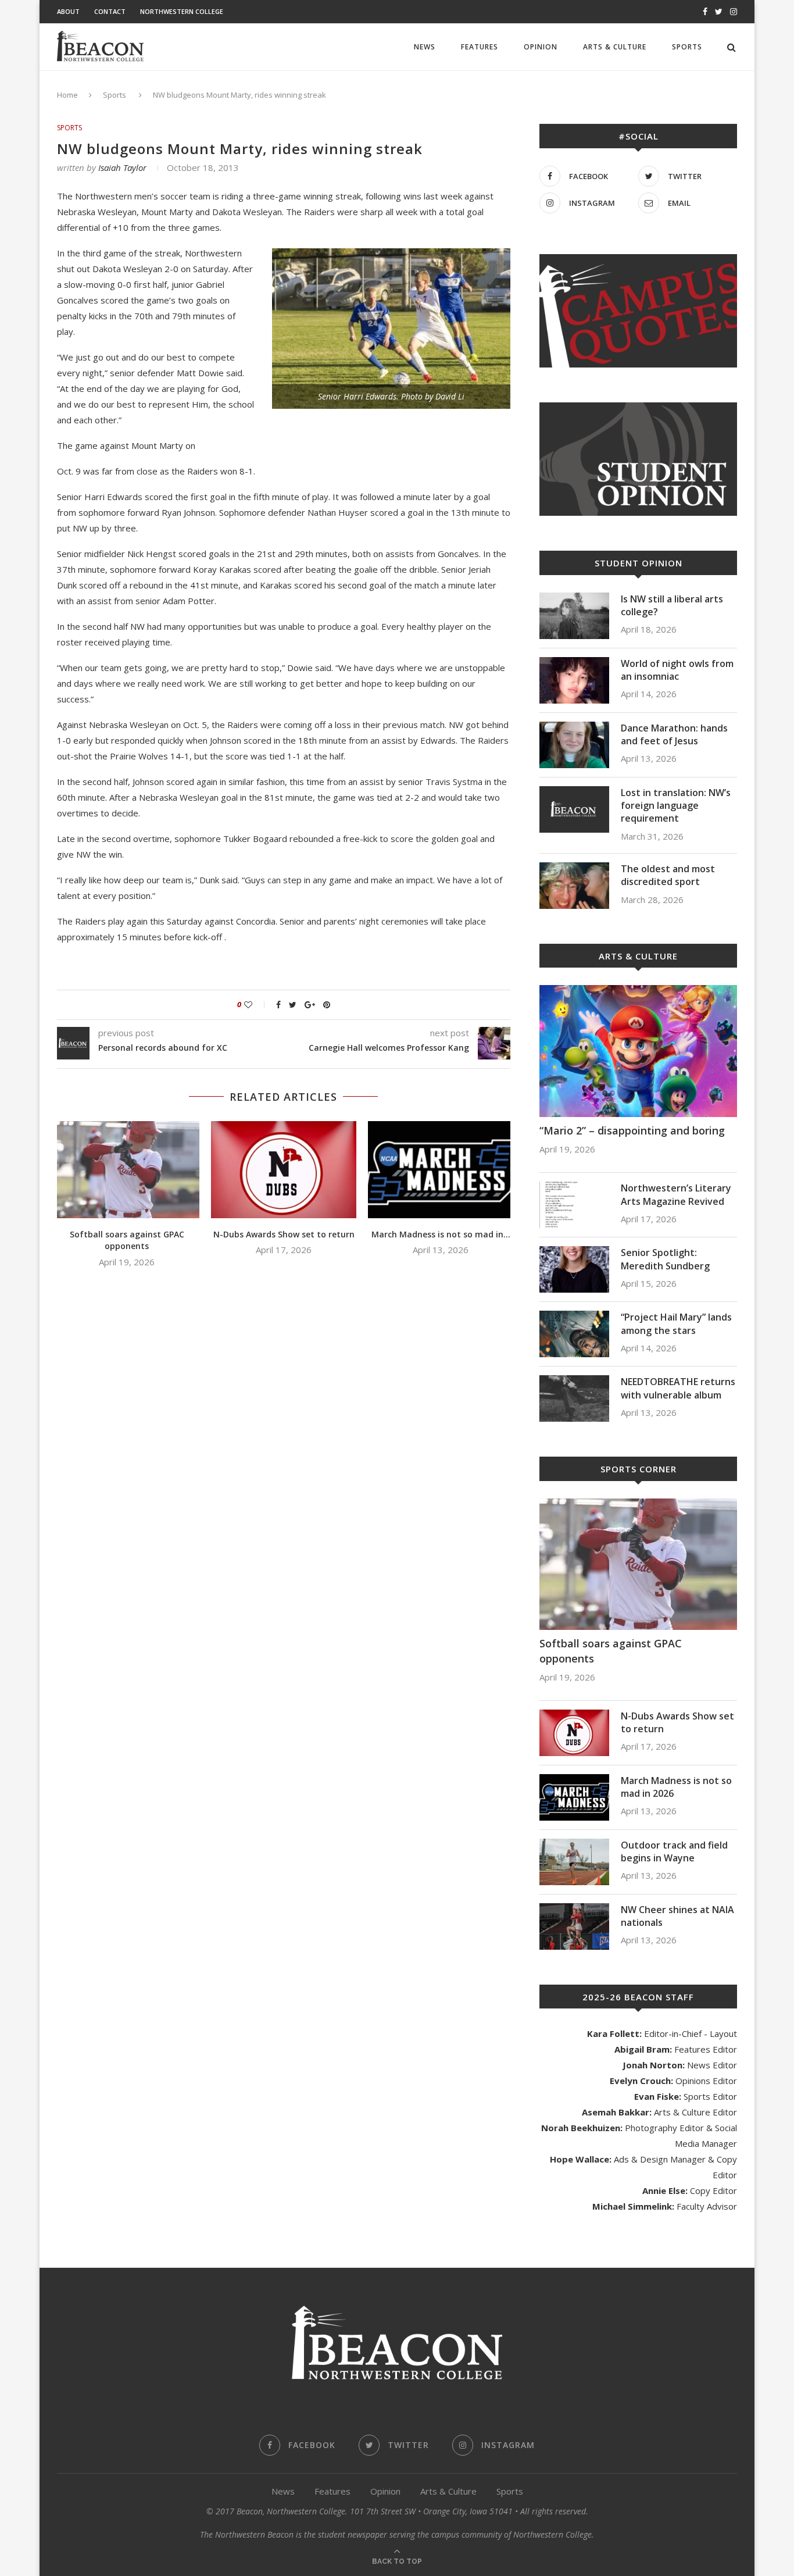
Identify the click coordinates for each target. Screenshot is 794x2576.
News (425, 47)
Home (67, 95)
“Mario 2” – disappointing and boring (632, 1130)
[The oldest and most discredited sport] (574, 886)
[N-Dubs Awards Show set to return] (284, 1170)
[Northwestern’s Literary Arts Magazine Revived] (574, 1205)
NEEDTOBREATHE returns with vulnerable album (678, 1388)
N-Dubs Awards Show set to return (284, 1234)
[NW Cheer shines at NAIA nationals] (574, 1926)
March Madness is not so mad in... (441, 1234)
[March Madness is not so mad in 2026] (441, 1170)
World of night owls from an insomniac (677, 670)
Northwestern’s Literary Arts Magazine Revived (676, 1194)
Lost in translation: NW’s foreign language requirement (676, 806)
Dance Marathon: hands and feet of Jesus (674, 734)
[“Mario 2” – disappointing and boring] (638, 1051)
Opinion (541, 47)
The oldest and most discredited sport (668, 875)
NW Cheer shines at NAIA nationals (677, 1916)
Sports (687, 47)
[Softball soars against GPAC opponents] (127, 1170)
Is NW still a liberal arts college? (672, 605)
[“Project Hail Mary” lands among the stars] (574, 1334)
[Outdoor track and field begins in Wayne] (574, 1862)
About (68, 11)
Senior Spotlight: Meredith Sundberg (665, 1259)
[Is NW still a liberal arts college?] (574, 616)
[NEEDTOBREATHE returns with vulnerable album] (574, 1398)
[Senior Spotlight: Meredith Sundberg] (574, 1269)
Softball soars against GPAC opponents (127, 1240)
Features (480, 47)
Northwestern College (182, 11)
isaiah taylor (122, 167)
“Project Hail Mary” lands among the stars (676, 1323)
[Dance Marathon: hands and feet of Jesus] (574, 745)
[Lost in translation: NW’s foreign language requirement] (574, 809)
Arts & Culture (615, 47)
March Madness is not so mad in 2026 (676, 1787)
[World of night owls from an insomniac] (574, 680)
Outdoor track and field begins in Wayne (674, 1851)
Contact (110, 11)
